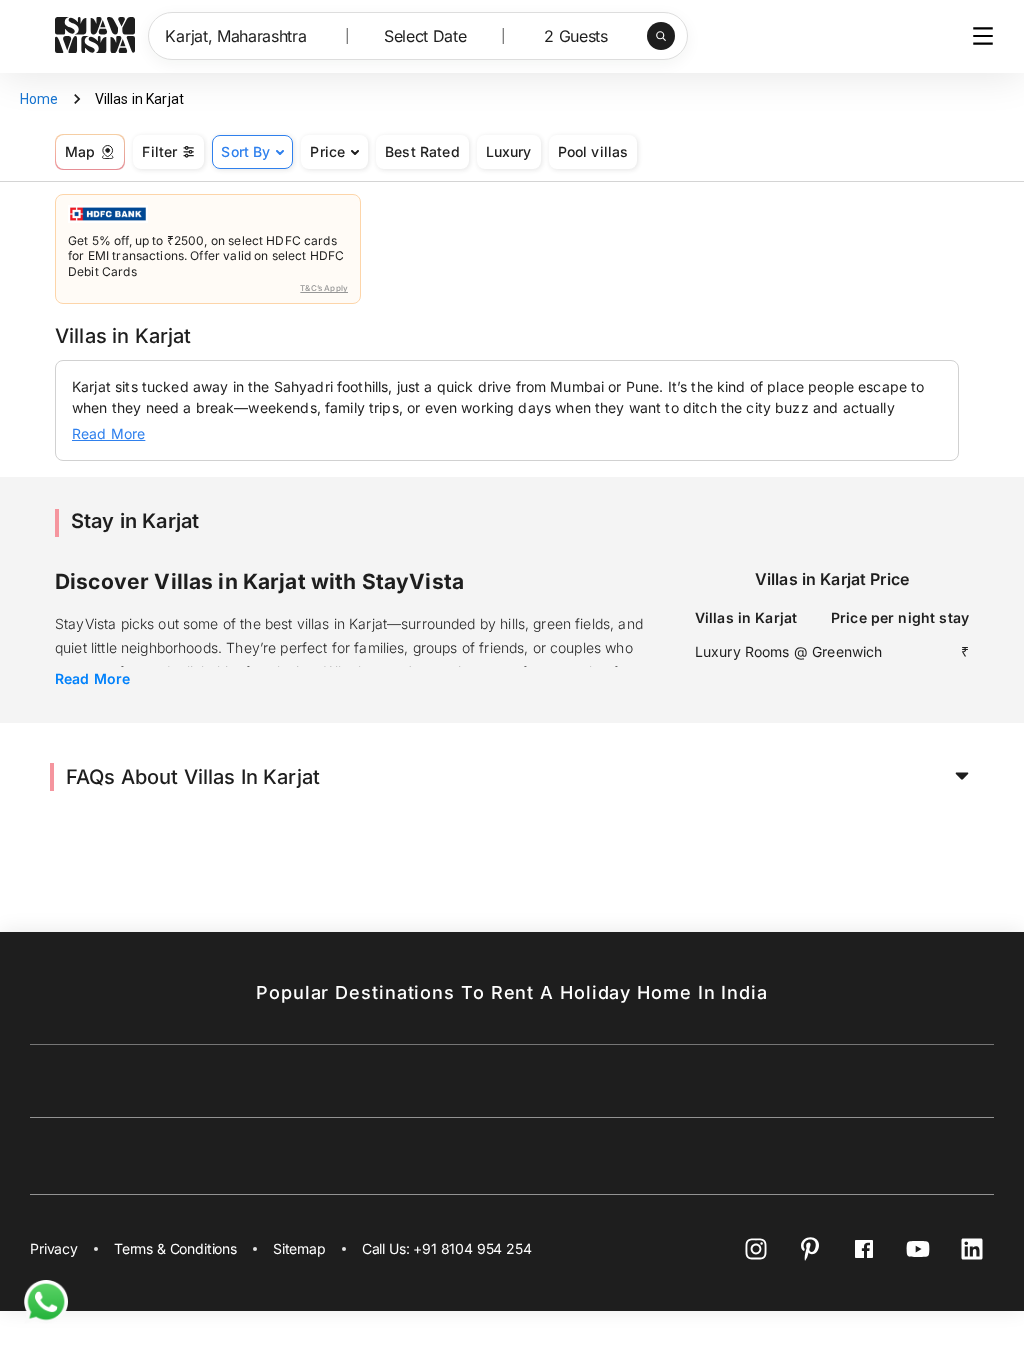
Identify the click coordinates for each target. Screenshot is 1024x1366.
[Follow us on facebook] (864, 1249)
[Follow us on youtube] (918, 1249)
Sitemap (299, 1248)
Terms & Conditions (175, 1248)
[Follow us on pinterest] (810, 1249)
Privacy (54, 1248)
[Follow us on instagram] (756, 1249)
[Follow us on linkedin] (972, 1249)
